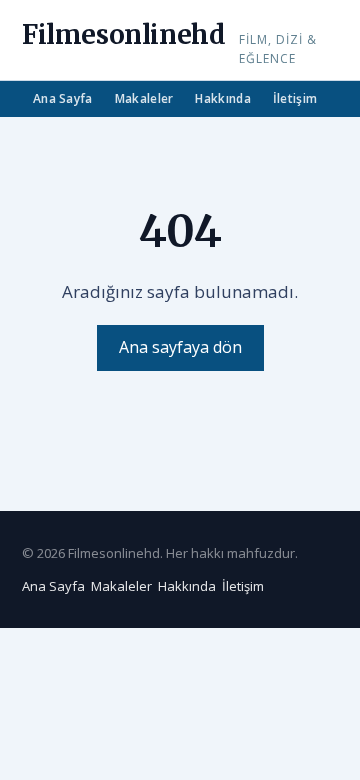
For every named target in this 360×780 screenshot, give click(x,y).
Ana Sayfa (63, 98)
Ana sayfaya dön (180, 347)
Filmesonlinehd (123, 34)
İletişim (295, 98)
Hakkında (222, 98)
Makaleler (144, 98)
